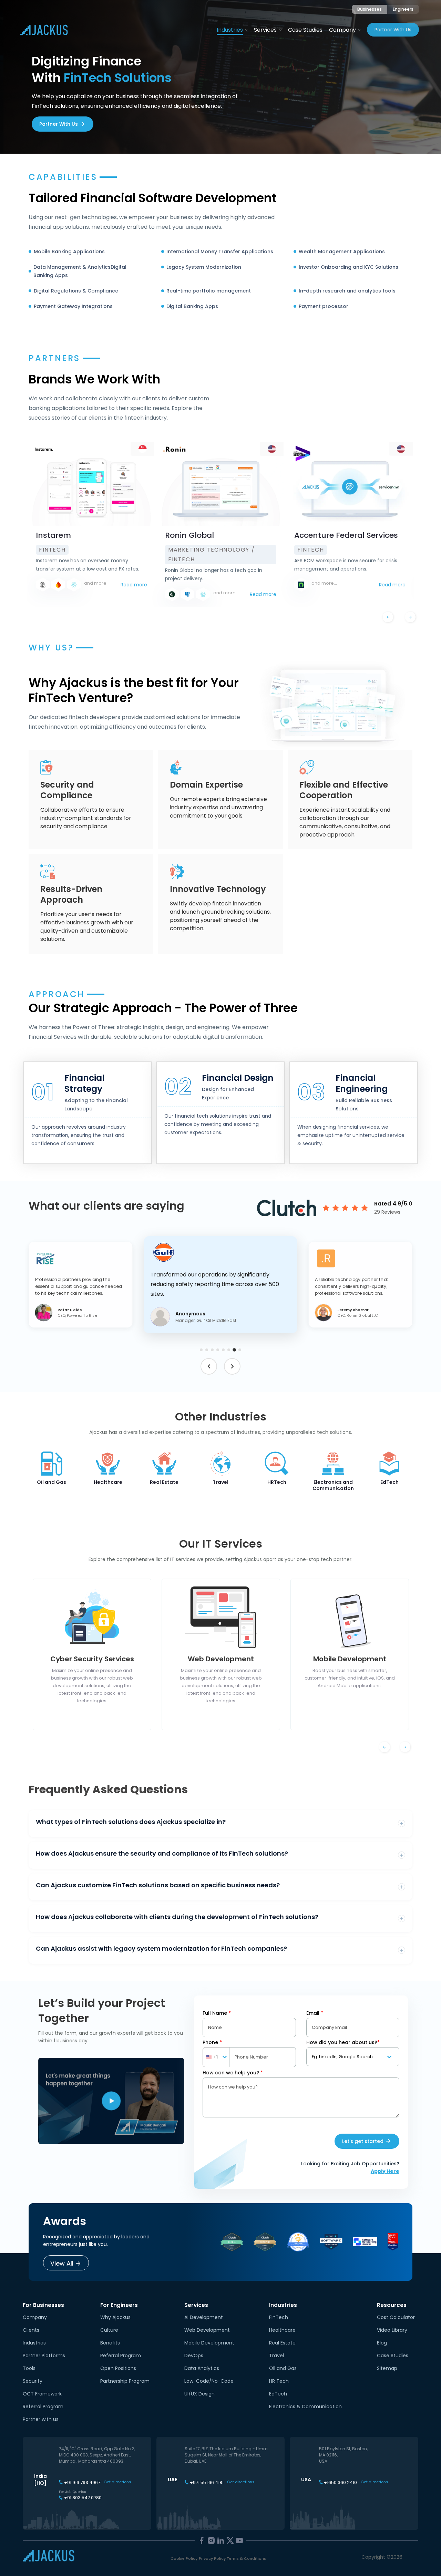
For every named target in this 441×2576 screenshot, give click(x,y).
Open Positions (118, 2368)
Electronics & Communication (305, 2406)
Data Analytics (202, 2368)
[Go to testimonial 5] (223, 1350)
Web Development (207, 2330)
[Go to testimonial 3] (212, 1350)
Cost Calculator (396, 2317)
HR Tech (279, 2381)
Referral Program (43, 2406)
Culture (109, 2330)
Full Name (217, 2013)
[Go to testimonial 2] (207, 1350)
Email (315, 2013)
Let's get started (363, 2141)
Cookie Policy (184, 2558)
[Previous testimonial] (209, 1366)
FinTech (279, 2317)
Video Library (392, 2330)
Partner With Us (393, 30)
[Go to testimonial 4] (218, 1350)
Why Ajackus (115, 2317)
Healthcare (282, 2330)
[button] (81, 1285)
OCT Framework (42, 2394)
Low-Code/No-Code (209, 2381)
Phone (212, 2042)
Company (342, 30)
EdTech (278, 2394)
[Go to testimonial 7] (234, 1350)
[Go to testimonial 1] (201, 1350)
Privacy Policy (212, 2558)
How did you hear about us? (343, 2042)
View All (62, 2263)
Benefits (110, 2343)
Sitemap (387, 2368)
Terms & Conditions (246, 2558)
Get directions (117, 2482)
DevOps (194, 2356)
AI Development (204, 2317)
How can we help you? (233, 2073)
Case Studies (305, 30)
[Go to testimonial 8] (240, 1350)
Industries (230, 30)
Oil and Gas (283, 2368)
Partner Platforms (44, 2356)
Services (265, 30)
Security (33, 2381)
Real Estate (282, 2343)
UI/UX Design (199, 2394)
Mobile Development (209, 2343)
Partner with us (41, 2419)
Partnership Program (125, 2381)
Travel (276, 2356)
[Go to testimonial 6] (229, 1350)
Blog (382, 2343)
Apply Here (385, 2171)
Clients (31, 2330)
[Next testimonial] (232, 1366)
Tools (29, 2368)
